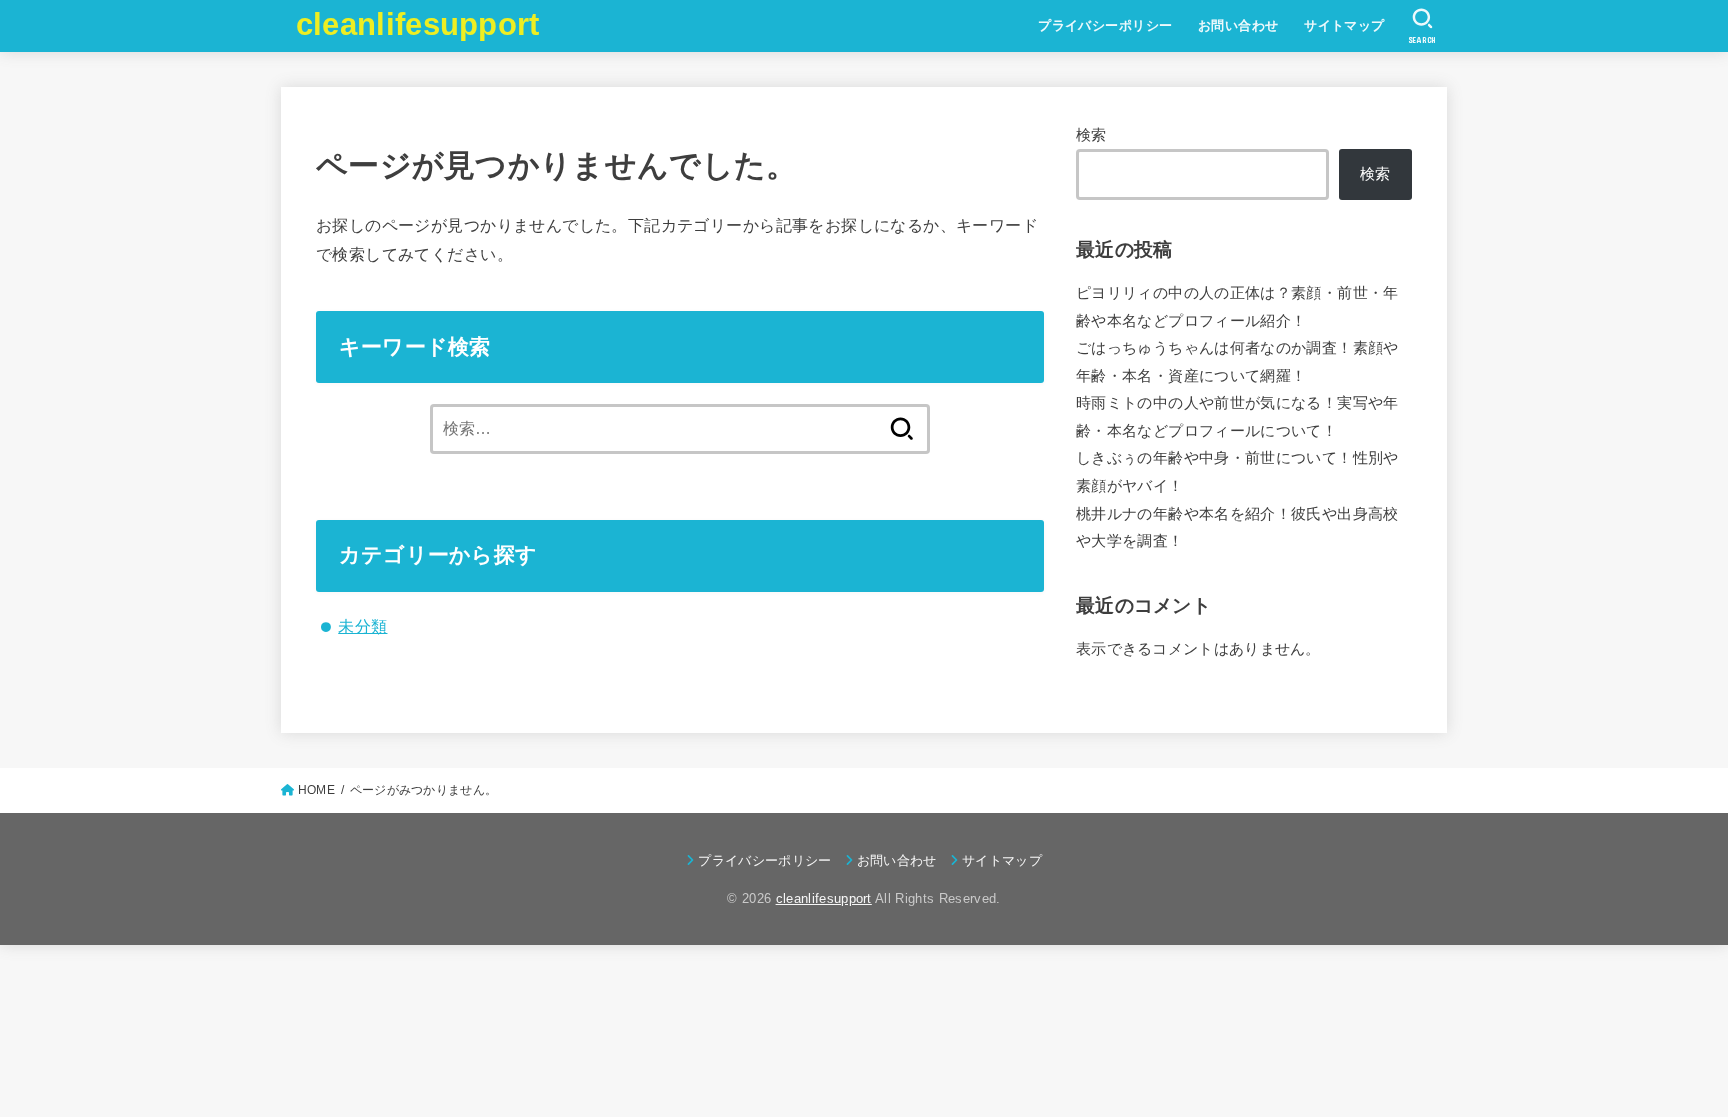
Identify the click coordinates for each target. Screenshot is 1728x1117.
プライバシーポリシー (1105, 25)
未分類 (362, 626)
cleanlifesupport (418, 24)
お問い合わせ (1238, 25)
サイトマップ (1344, 25)
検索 (1091, 135)
